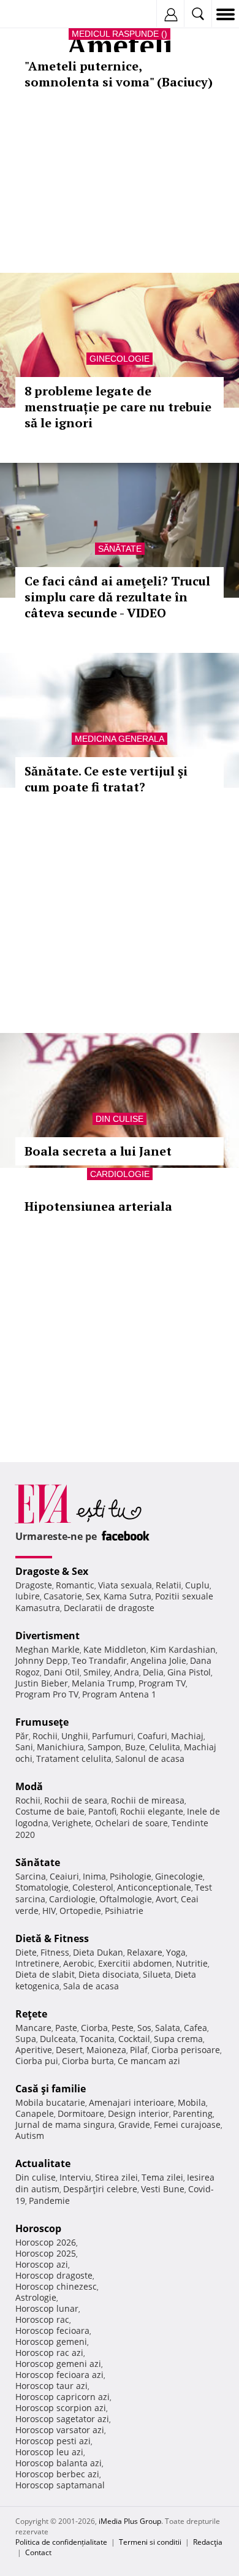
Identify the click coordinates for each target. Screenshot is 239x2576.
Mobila (192, 2102)
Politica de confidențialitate (61, 2542)
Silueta (157, 1974)
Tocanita (97, 2039)
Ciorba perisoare (186, 2050)
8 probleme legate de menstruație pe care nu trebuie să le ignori (118, 407)
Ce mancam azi (149, 2061)
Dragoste (34, 1585)
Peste (123, 2028)
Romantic (75, 1585)
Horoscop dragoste (54, 2275)
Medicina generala (120, 739)
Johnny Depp (42, 1660)
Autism (30, 2136)
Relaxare (145, 1952)
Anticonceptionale (154, 1887)
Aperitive (34, 2050)
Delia (153, 1672)
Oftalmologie (126, 1899)
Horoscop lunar (47, 2308)
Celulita (165, 1747)
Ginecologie (120, 359)
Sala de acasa (91, 1986)
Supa (26, 2039)
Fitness (55, 1952)
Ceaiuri (64, 1876)
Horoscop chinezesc (56, 2286)
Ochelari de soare (131, 1823)
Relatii (169, 1585)
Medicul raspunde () (120, 34)
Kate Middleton (115, 1649)
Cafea (195, 2028)
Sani (24, 1747)
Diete (26, 1952)
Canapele (35, 2113)
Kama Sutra (127, 1596)
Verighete (72, 1823)
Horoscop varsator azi (60, 2430)
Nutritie (192, 1963)
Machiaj (187, 1736)
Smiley (97, 1672)
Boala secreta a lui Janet (98, 1151)
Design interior (138, 2113)
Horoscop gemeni (51, 2342)
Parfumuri (113, 1736)
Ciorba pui (37, 2061)
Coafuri (152, 1736)
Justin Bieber (42, 1683)
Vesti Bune (163, 2189)
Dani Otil (62, 1672)
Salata (168, 2028)
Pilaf (139, 2050)
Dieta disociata (109, 1974)
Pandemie (49, 2201)
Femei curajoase (187, 2124)
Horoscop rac (42, 2319)
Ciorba (94, 2028)
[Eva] (38, 14)
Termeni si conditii (150, 2542)
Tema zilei (162, 2177)
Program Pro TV (47, 1694)
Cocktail (134, 2039)
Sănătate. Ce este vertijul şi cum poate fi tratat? (106, 779)
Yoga (176, 1952)
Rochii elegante (152, 1811)
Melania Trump (103, 1683)
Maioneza (106, 2050)
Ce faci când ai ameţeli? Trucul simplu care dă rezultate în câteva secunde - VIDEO (117, 597)
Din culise (120, 1119)
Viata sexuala (125, 1585)
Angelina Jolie (158, 1660)
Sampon (104, 1747)
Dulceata (58, 2039)
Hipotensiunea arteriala (98, 1206)
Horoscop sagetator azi (62, 2419)
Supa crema (178, 2039)
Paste (66, 2028)
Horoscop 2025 (46, 2253)
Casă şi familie (51, 2089)
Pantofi (102, 1811)
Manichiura (60, 1747)
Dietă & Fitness (52, 1938)
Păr (22, 1736)
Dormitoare (81, 2113)
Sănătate (120, 549)
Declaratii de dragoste (109, 1608)
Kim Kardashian (183, 1649)
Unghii (75, 1736)
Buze (135, 1747)
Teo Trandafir (99, 1660)
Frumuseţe (42, 1722)
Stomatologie (42, 1887)
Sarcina (31, 1876)
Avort (166, 1899)
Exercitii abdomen (135, 1963)
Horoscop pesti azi (53, 2441)
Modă (29, 1786)
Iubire (28, 1596)
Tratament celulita (74, 1759)
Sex (93, 1596)
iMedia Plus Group (130, 2521)
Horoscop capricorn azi (63, 2397)
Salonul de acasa (150, 1759)
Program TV (162, 1683)
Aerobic (79, 1963)
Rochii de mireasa (148, 1800)
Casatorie (63, 1596)
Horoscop (38, 2228)
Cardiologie (120, 1174)
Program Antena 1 (119, 1694)
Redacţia (208, 2542)
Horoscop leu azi (49, 2452)
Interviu (75, 2177)
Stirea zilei (116, 2177)
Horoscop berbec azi (57, 2474)
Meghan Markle (47, 1649)
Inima (94, 1876)
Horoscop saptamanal (60, 2485)
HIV (49, 1911)
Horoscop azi (42, 2264)
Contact (38, 2552)
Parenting (193, 2113)
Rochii (45, 1736)
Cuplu (197, 1585)
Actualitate (43, 2163)
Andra (127, 1672)
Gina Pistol (189, 1672)
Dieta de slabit (45, 1974)
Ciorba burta (88, 2061)
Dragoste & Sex (52, 1571)
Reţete (31, 2014)
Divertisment (47, 1636)
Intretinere (37, 1963)
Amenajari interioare (131, 2102)
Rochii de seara (76, 1800)
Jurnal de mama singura (65, 2124)
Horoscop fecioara (52, 2330)
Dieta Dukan (98, 1952)
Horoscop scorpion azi (61, 2408)
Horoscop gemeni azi (58, 2364)
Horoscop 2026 (46, 2242)
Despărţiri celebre (100, 2189)
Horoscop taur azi (51, 2386)
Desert (69, 2050)
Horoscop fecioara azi (59, 2375)
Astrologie (36, 2297)
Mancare (33, 2028)
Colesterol (93, 1887)
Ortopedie (80, 1911)
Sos (144, 2028)
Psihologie (131, 1876)
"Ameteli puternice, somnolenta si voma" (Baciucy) (119, 74)
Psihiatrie (124, 1911)
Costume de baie (50, 1811)
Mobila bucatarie (50, 2102)
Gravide (134, 2124)
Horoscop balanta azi (59, 2463)
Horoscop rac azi (49, 2353)
